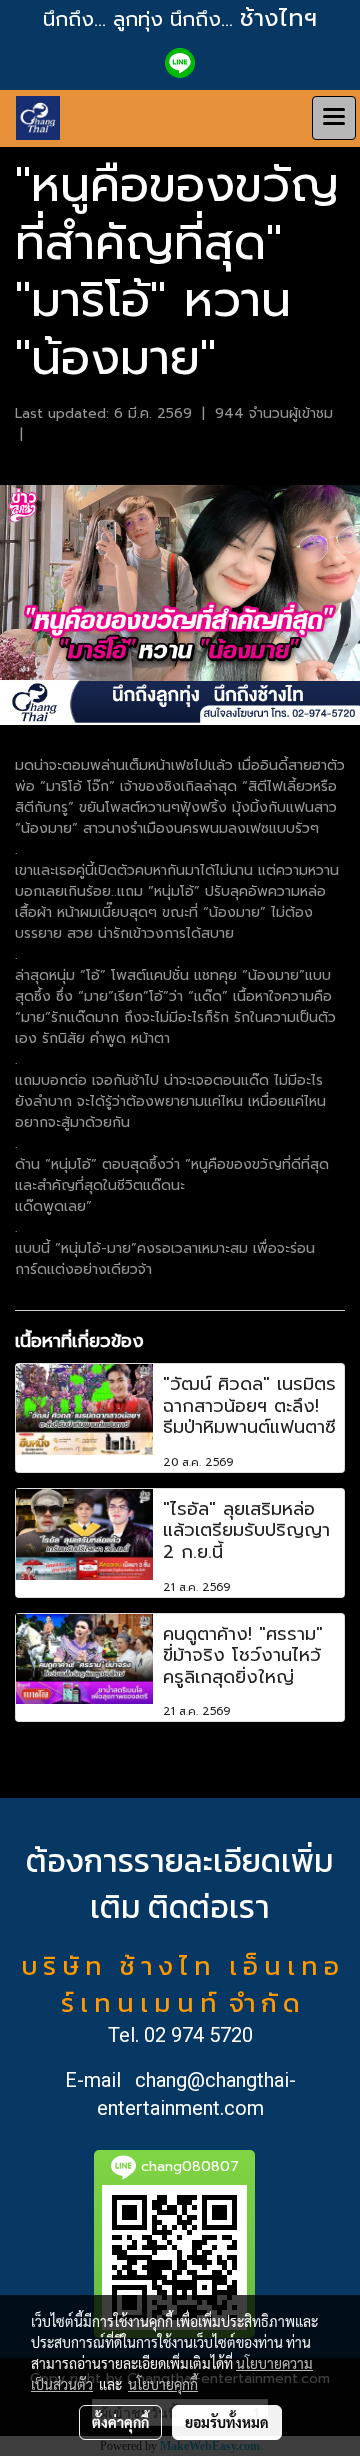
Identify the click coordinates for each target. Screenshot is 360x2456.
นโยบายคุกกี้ (163, 2384)
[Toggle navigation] (334, 118)
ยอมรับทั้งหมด (227, 2422)
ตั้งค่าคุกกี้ (120, 2422)
